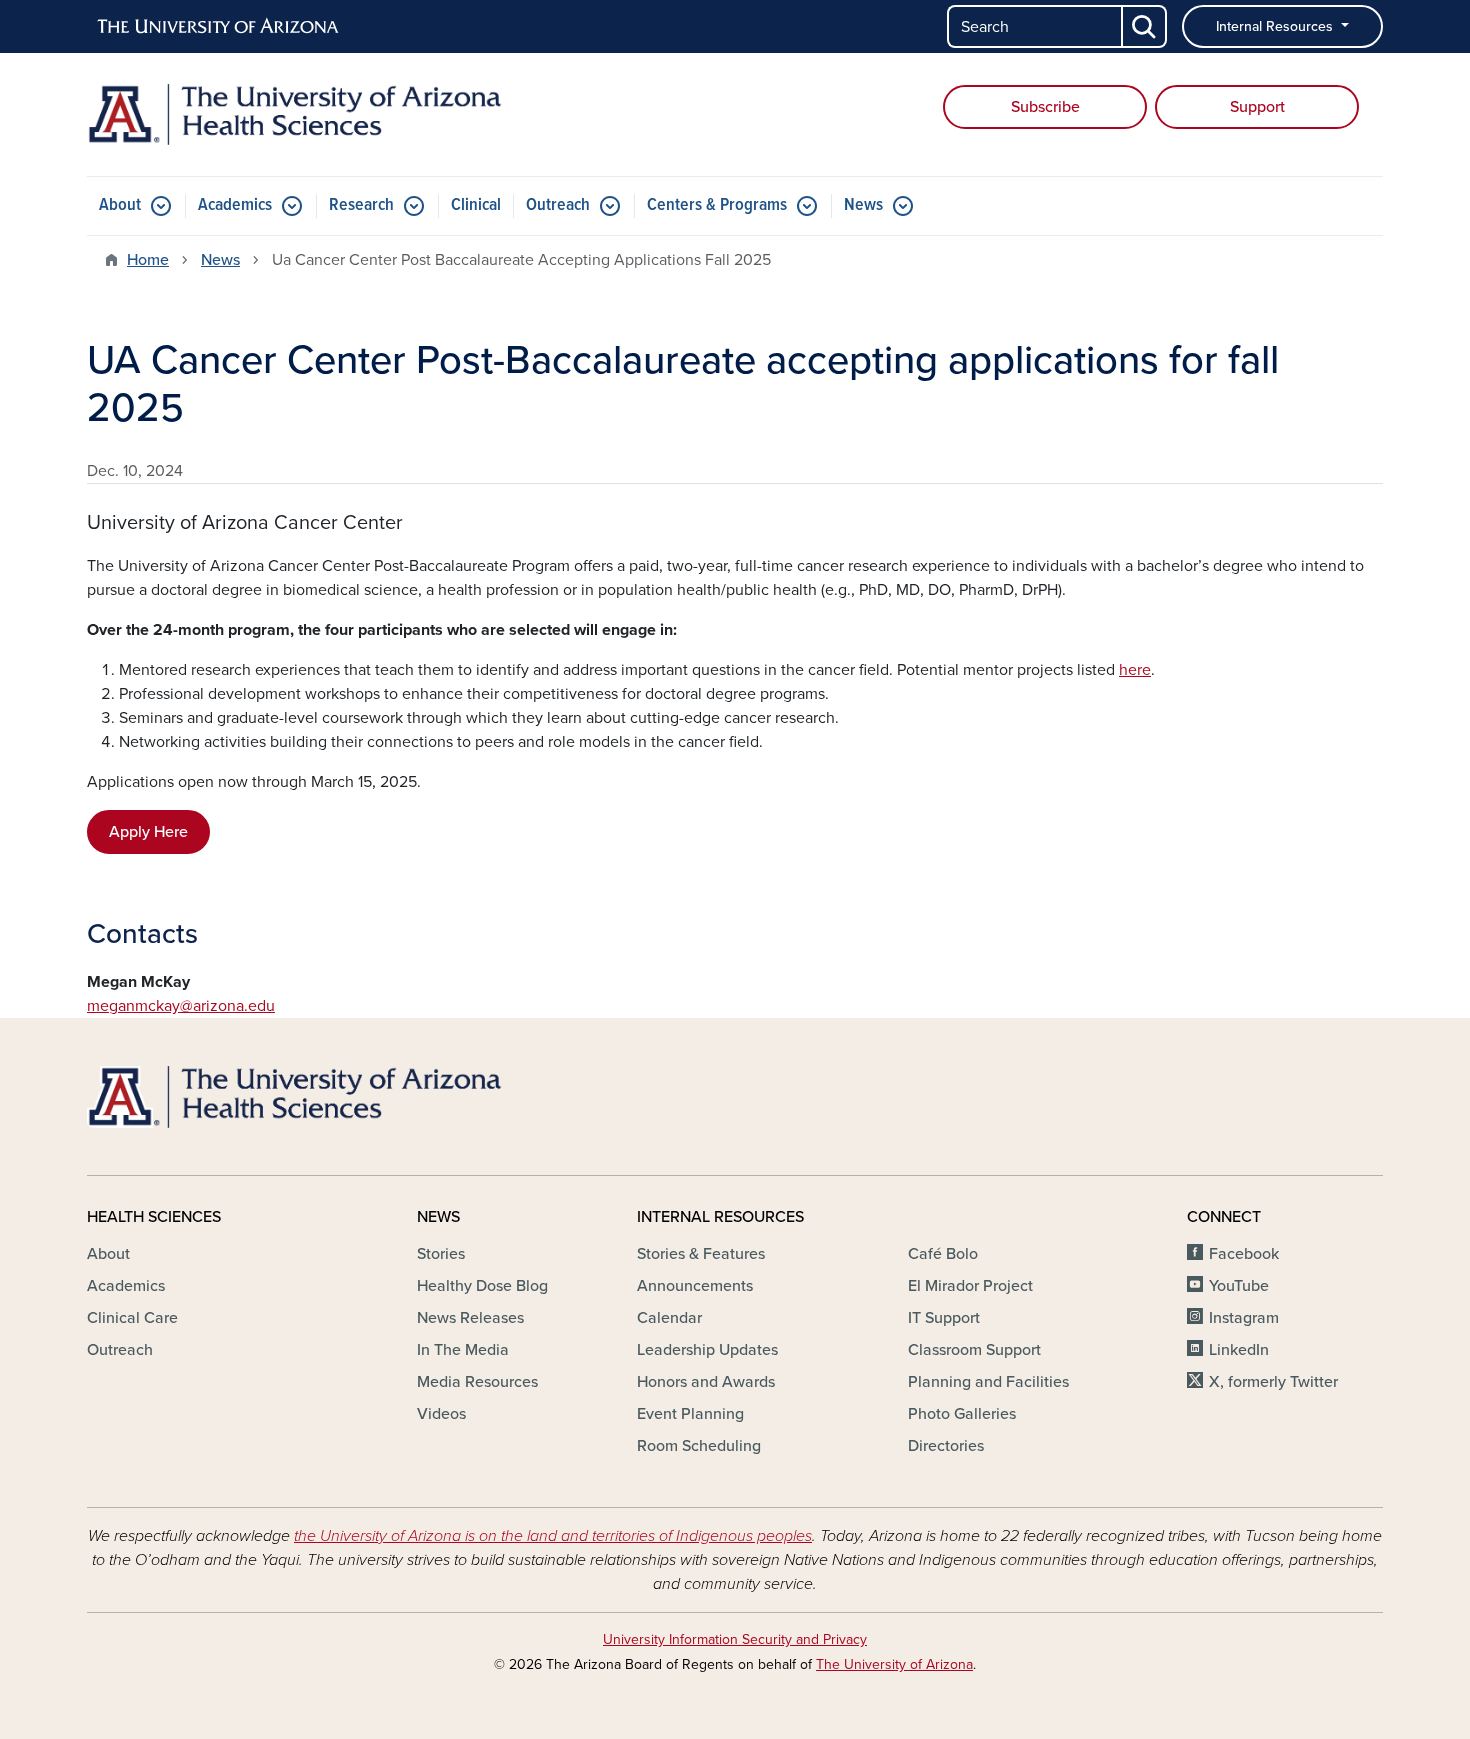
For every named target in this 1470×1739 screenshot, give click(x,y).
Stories (441, 1254)
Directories (946, 1446)
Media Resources (477, 1382)
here (1135, 670)
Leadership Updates (707, 1350)
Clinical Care (132, 1318)
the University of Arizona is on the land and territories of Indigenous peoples (553, 1536)
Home (148, 260)
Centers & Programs (717, 205)
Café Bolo (943, 1254)
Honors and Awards (706, 1382)
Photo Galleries (962, 1414)
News (863, 205)
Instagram (1244, 1318)
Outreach (558, 205)
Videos (441, 1414)
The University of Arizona (894, 1664)
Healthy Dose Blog (482, 1286)
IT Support (944, 1318)
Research (361, 205)
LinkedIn (1239, 1350)
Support (1257, 107)
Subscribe (1045, 107)
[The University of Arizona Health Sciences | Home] (295, 114)
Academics (235, 205)
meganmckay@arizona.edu (181, 1006)
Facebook (1244, 1254)
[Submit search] (1145, 26)
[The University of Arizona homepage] (219, 27)
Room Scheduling (699, 1446)
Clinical (476, 205)
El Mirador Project (970, 1286)
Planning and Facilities (988, 1382)
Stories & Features (701, 1254)
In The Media (463, 1350)
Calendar (669, 1318)
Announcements (695, 1286)
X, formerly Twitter (1273, 1382)
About (120, 205)
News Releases (470, 1318)
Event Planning (690, 1414)
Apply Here (148, 832)
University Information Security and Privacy (735, 1639)
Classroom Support (974, 1350)
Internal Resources (1276, 26)
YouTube (1239, 1286)
